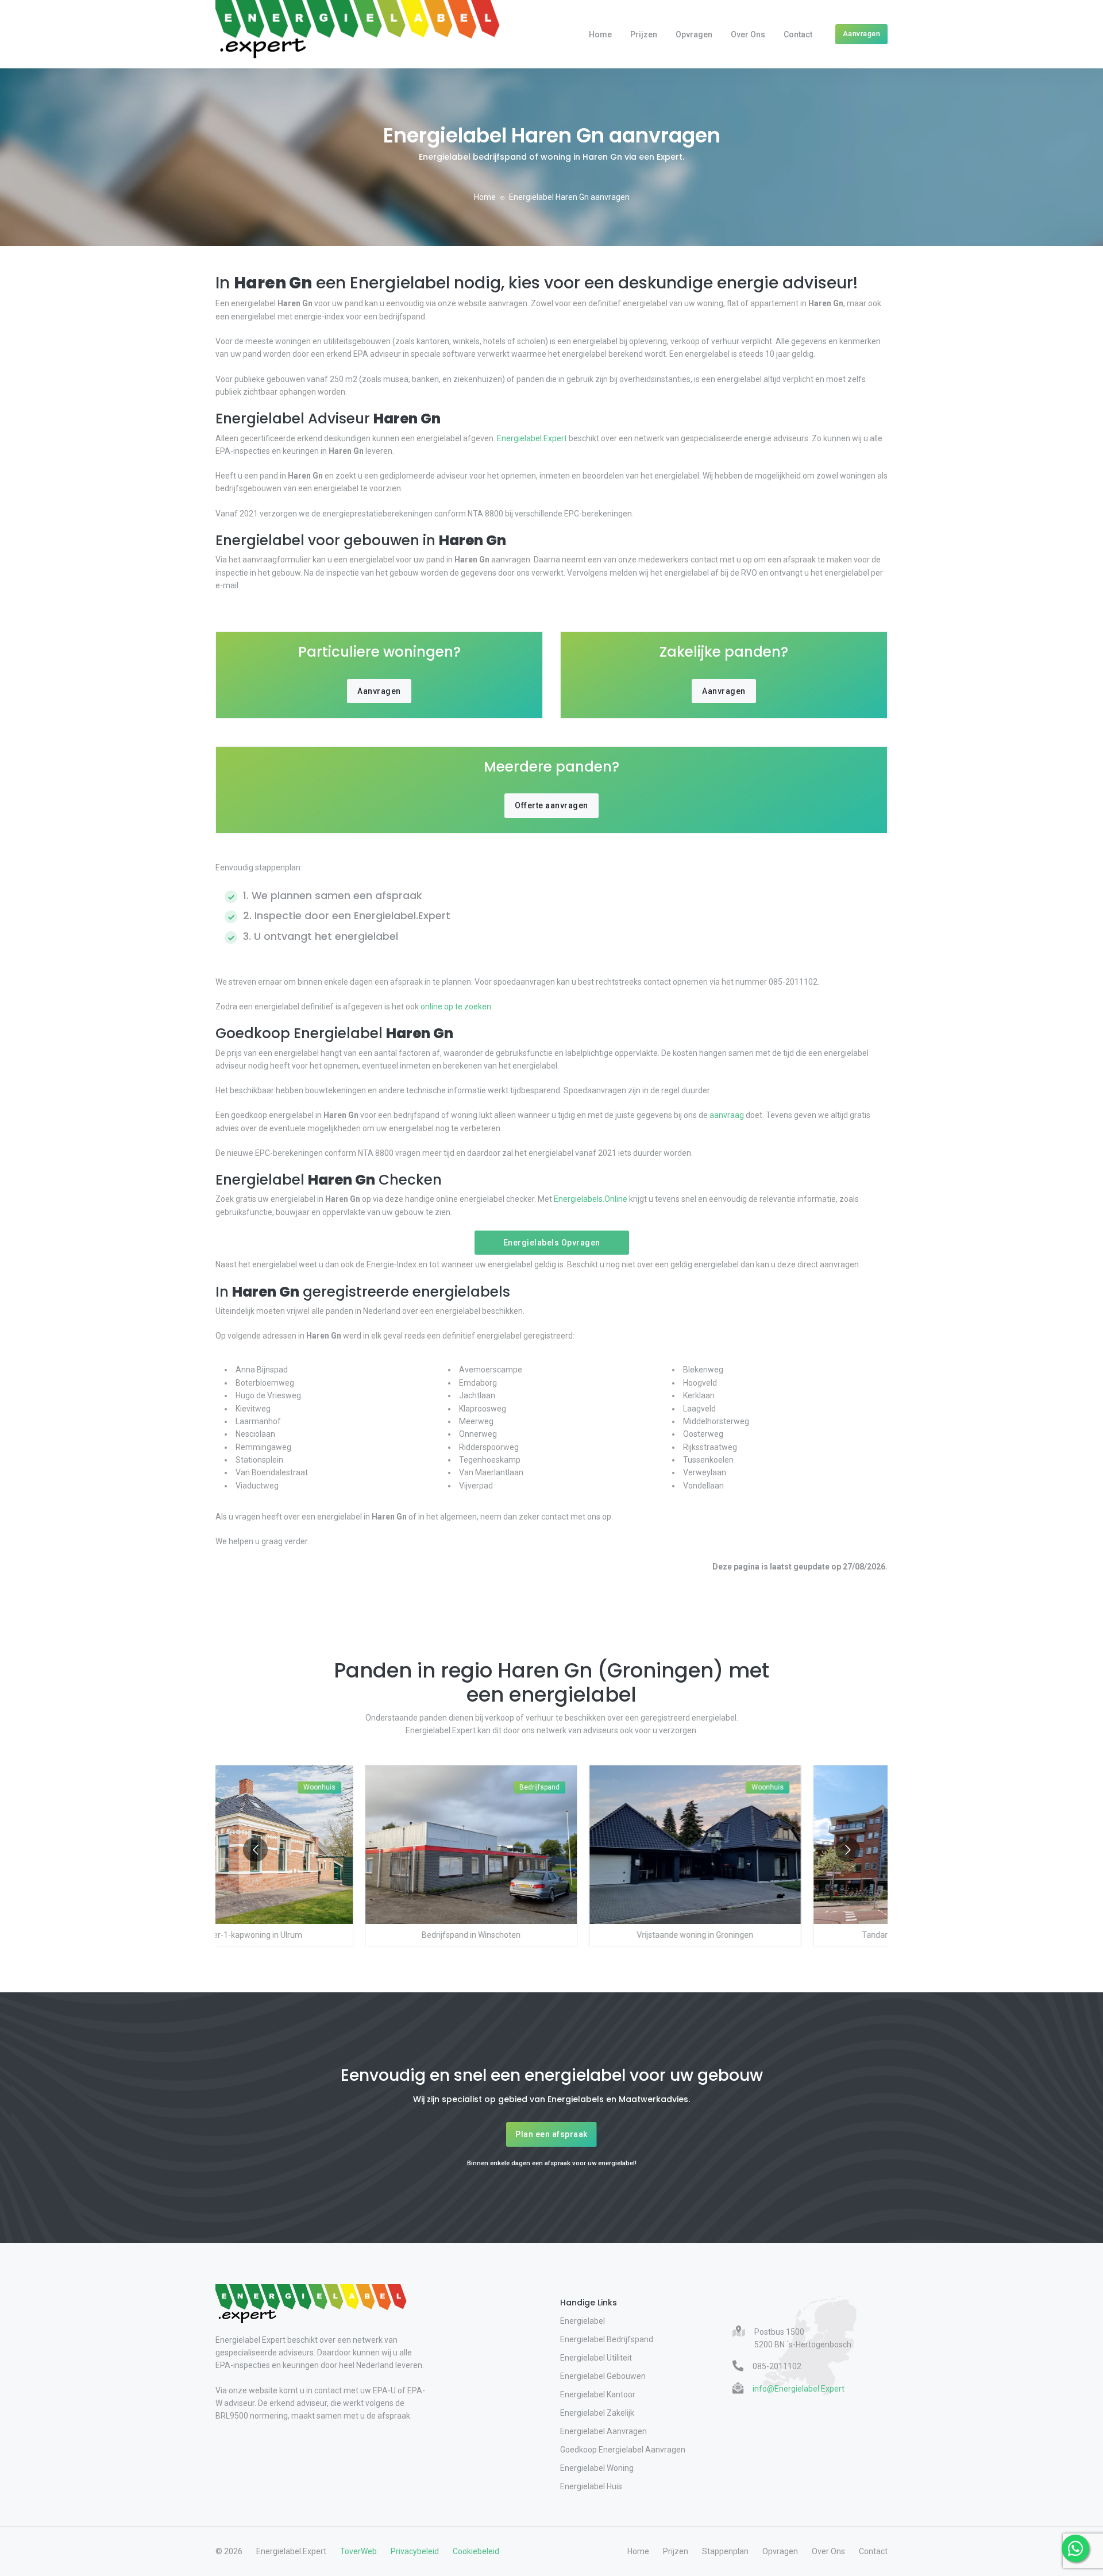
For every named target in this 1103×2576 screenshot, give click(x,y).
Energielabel (583, 2321)
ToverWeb (358, 2551)
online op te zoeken (456, 1007)
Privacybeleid (415, 2551)
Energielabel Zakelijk (597, 2413)
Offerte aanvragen (551, 805)
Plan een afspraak (551, 2134)
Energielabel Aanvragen (603, 2431)
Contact (798, 34)
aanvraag (727, 1115)
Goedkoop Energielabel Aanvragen (623, 2450)
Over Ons (748, 34)
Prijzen (644, 34)
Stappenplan (725, 2551)
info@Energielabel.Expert (799, 2389)
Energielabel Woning (597, 2468)
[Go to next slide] (848, 1850)
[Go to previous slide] (255, 1850)
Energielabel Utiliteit (596, 2358)
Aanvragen (862, 34)
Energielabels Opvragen (552, 1243)
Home (600, 34)
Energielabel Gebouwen (603, 2376)
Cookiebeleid (476, 2551)
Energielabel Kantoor (598, 2394)
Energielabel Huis (591, 2486)
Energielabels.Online (591, 1199)
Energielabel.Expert (532, 438)
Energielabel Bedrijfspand (607, 2339)
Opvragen (694, 34)
